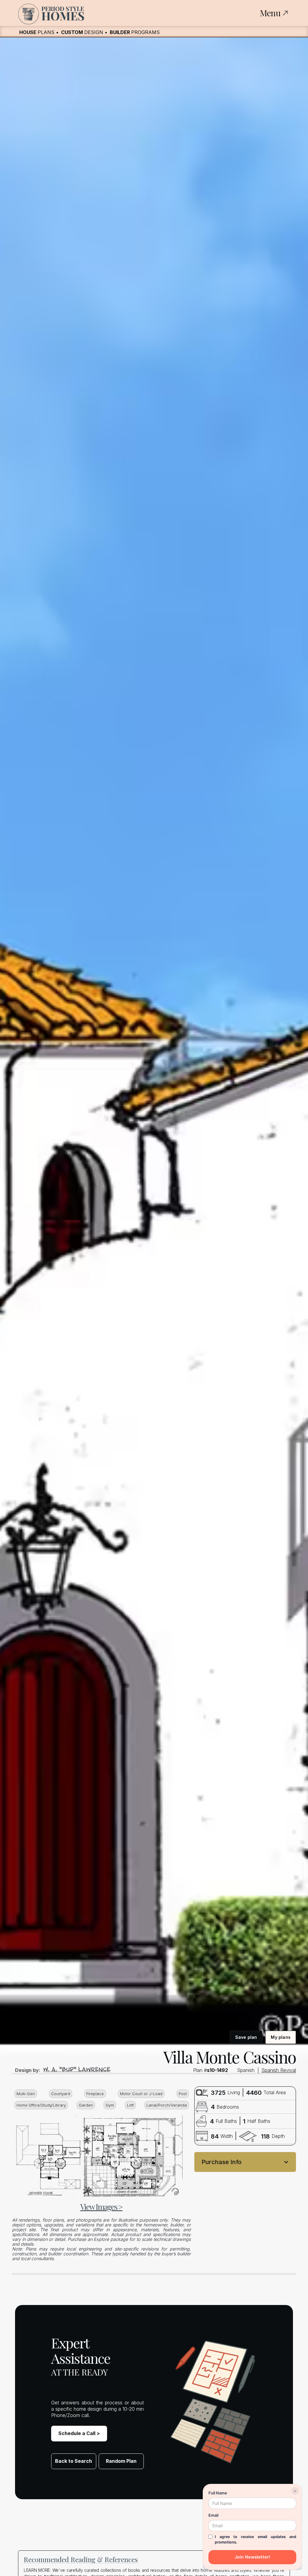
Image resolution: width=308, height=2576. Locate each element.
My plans (281, 2037)
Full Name (218, 2493)
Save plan (246, 2037)
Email (213, 2515)
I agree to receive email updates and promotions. (256, 2539)
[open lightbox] (98, 2156)
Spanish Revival (279, 2070)
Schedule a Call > (79, 2433)
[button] (245, 2162)
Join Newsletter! (252, 2557)
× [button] (295, 2491)
